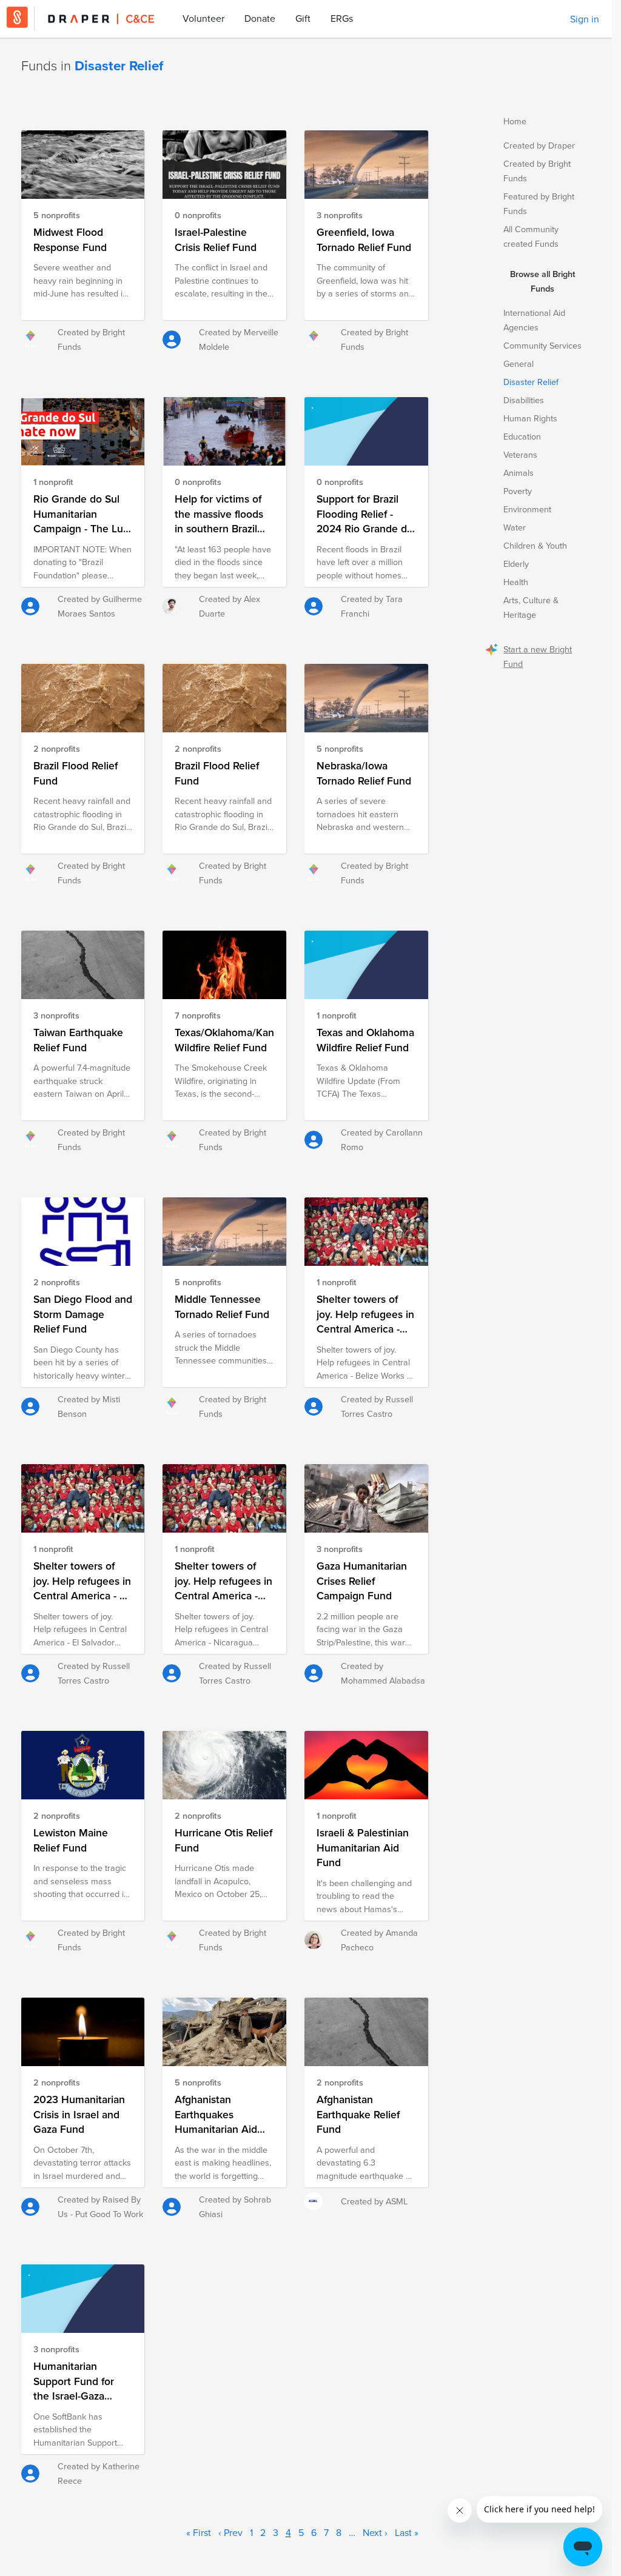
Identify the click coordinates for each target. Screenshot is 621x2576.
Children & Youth (535, 545)
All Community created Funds (531, 236)
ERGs (342, 18)
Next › (375, 2532)
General (519, 363)
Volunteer (203, 18)
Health (516, 582)
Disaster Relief (531, 382)
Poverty (518, 491)
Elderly (516, 564)
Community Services (542, 345)
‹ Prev (230, 2532)
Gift (303, 18)
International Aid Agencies (534, 320)
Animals (519, 473)
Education (522, 436)
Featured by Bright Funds (539, 203)
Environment (527, 509)
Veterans (520, 454)
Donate (260, 18)
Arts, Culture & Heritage (531, 607)
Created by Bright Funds (537, 171)
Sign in (585, 19)
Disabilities (524, 400)
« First (199, 2532)
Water (515, 527)
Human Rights (530, 418)
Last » (407, 2532)
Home (515, 121)
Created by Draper (539, 145)
